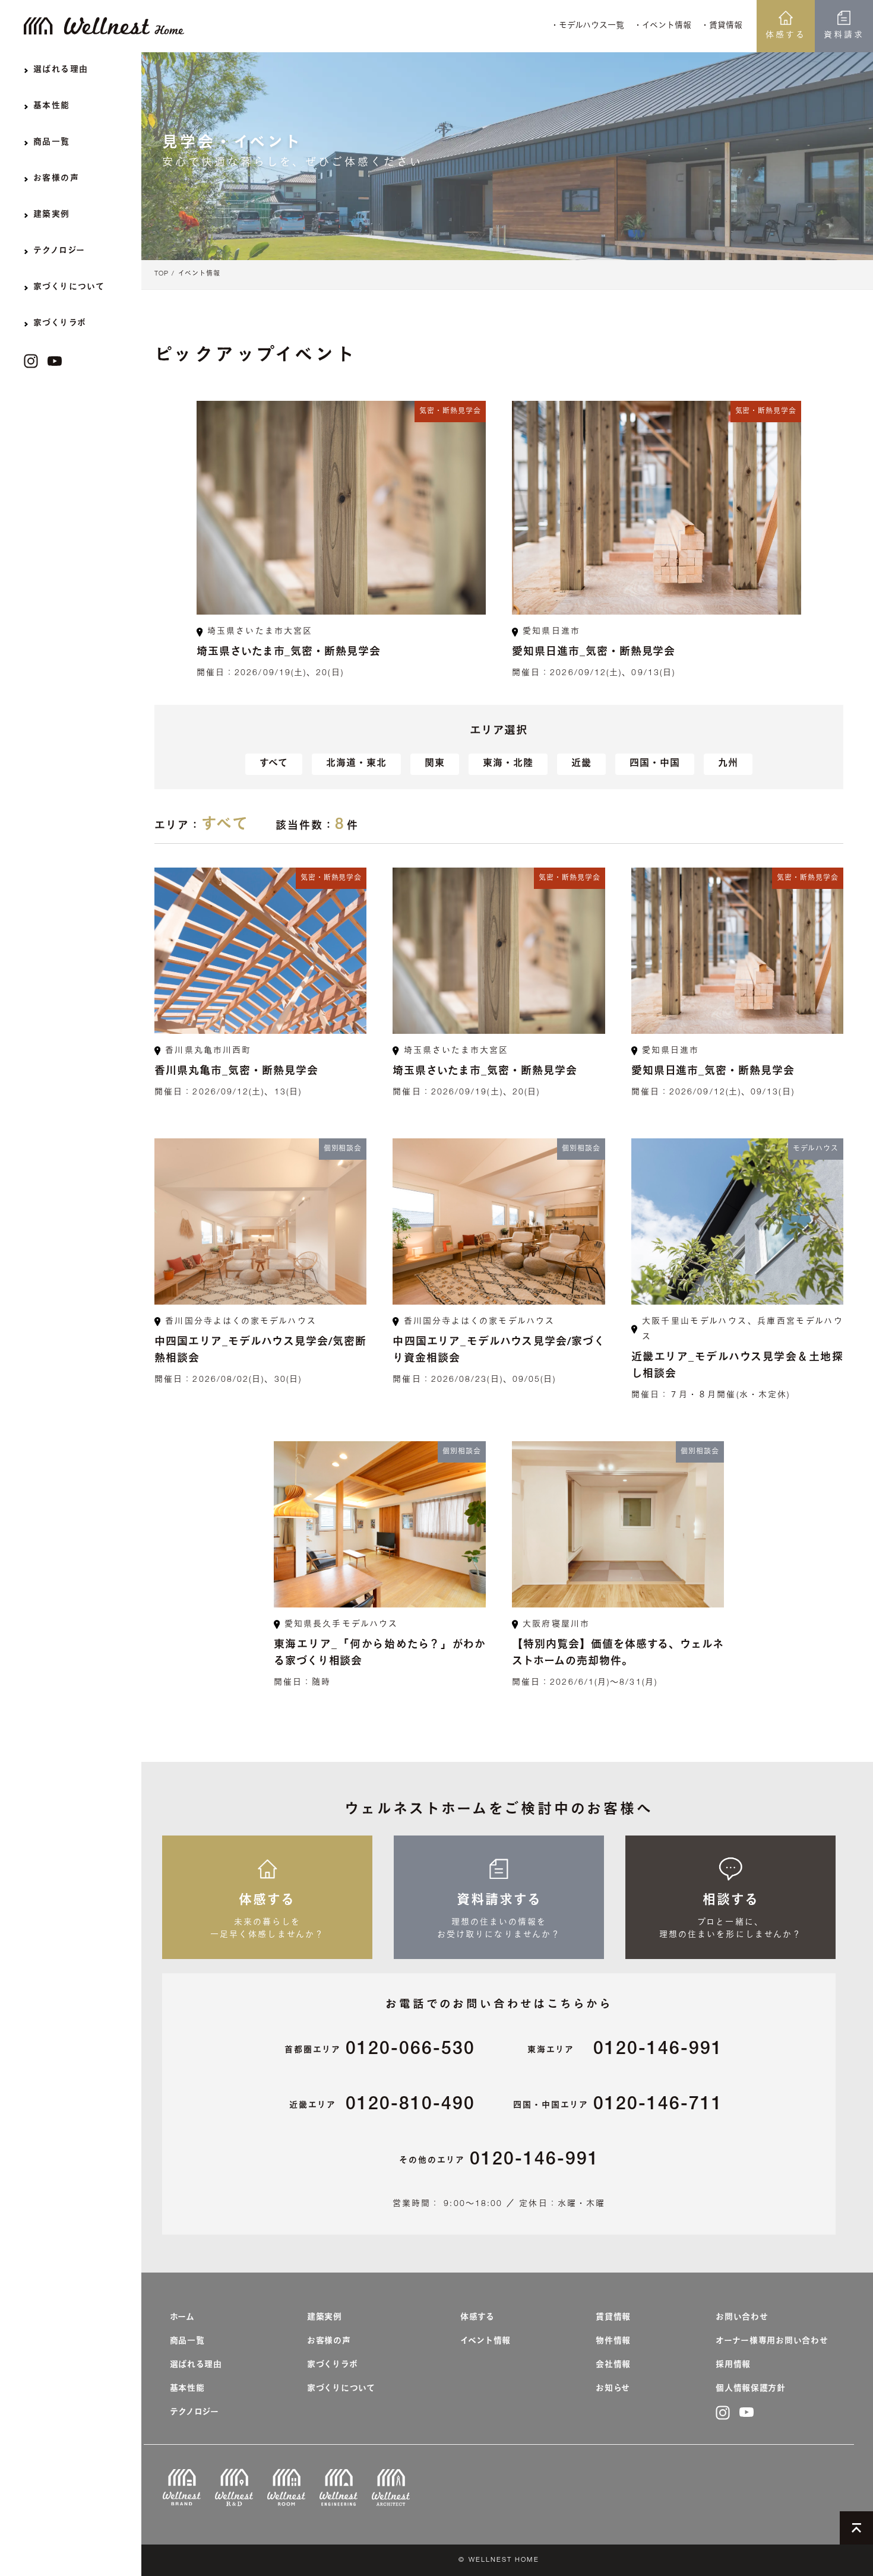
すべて (274, 764)
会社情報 (613, 2365)
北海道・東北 (356, 764)
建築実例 (325, 2318)
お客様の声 (329, 2341)
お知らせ (613, 2389)
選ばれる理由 (196, 2365)
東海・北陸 (508, 764)
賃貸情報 (613, 2318)
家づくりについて (341, 2389)
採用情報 (733, 2365)
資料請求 (844, 36)
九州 (728, 764)
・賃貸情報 (722, 26)
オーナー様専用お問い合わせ (772, 2341)
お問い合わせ (742, 2318)
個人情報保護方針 (751, 2389)
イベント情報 (199, 274)
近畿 (581, 764)
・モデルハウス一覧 (587, 26)
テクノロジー (194, 2413)
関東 (435, 764)
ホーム (182, 2318)
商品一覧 (187, 2341)
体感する (786, 36)
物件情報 (613, 2341)
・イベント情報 (662, 26)
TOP (162, 274)
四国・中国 (655, 764)
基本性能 (187, 2389)
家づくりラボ (332, 2365)
